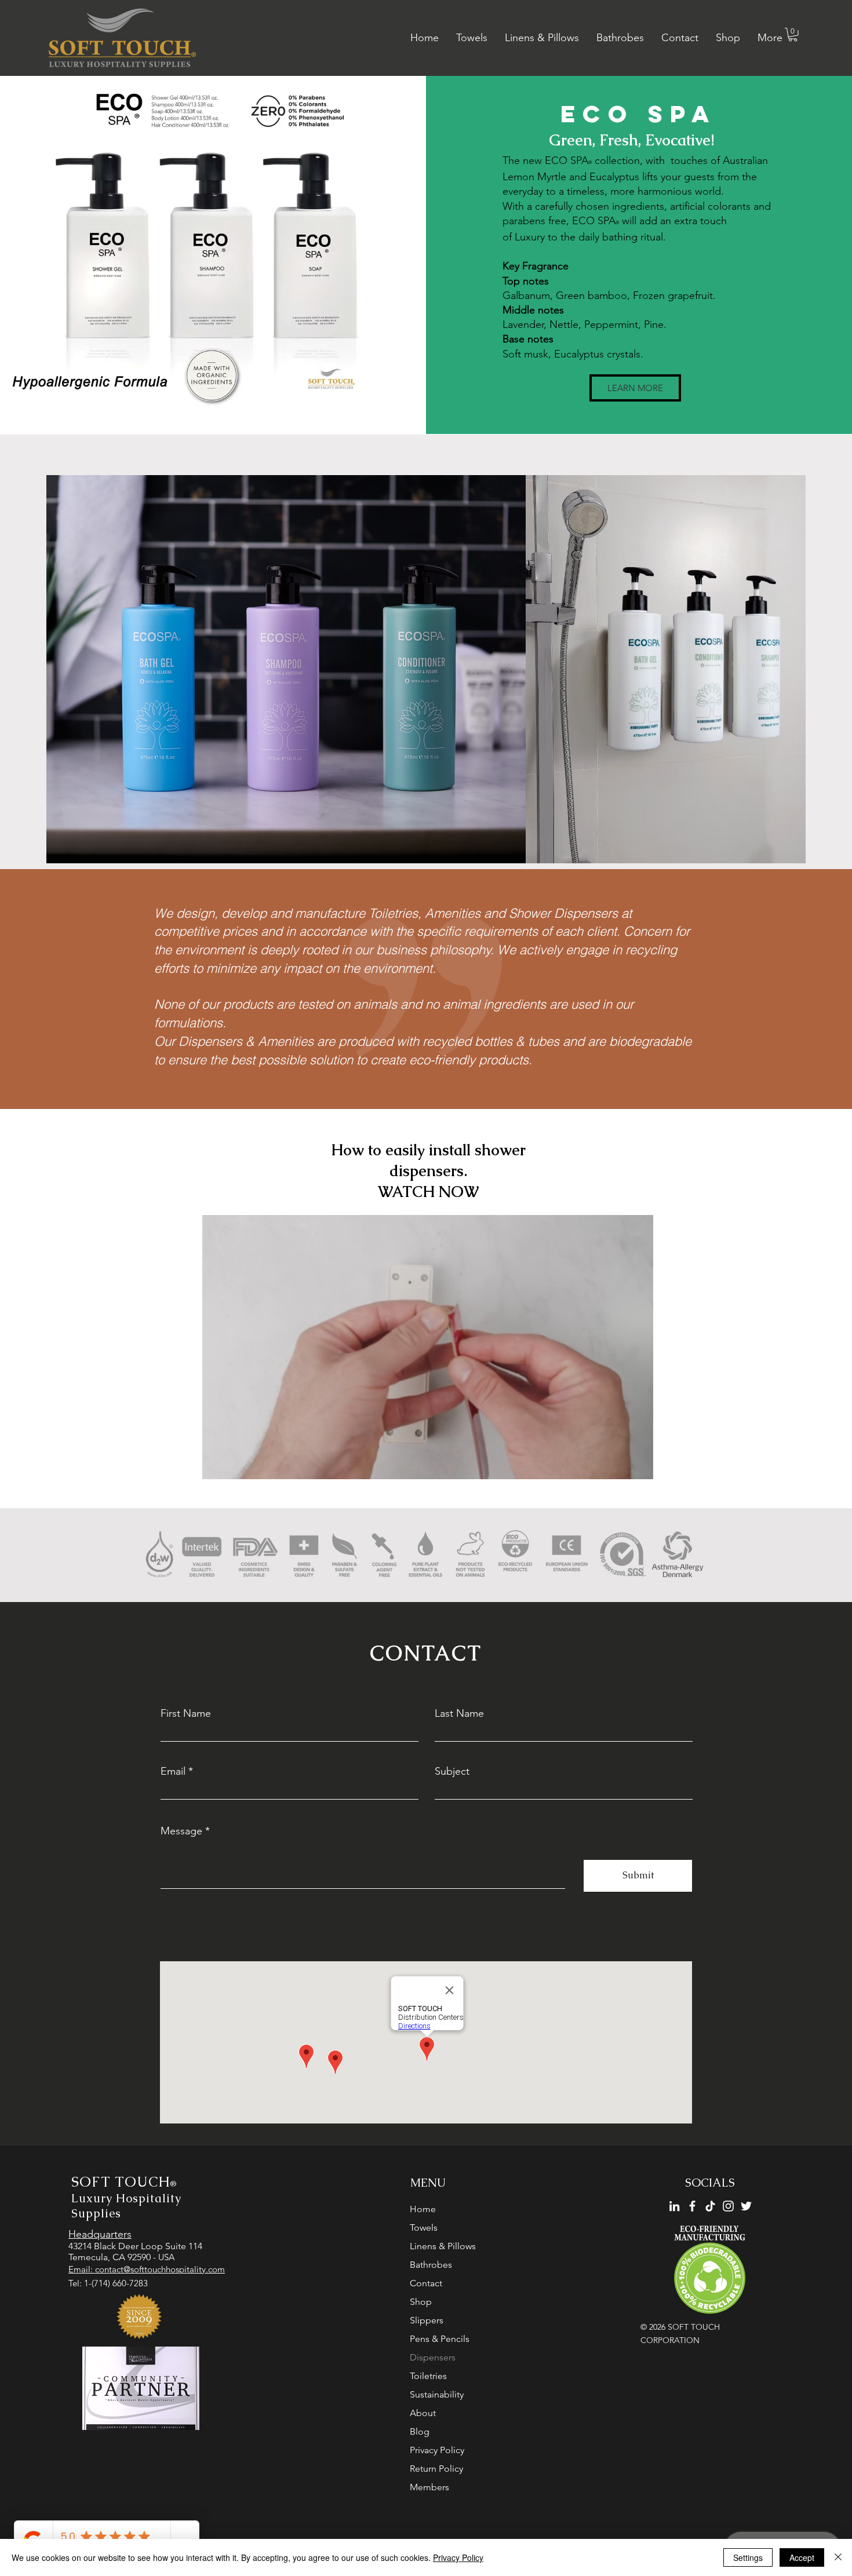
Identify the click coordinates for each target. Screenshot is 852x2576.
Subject (452, 1771)
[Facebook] (692, 2206)
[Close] (838, 2557)
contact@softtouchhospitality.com (160, 2269)
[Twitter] (746, 2206)
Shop (421, 2302)
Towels (424, 2227)
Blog (420, 2431)
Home (423, 2209)
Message (181, 1831)
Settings (748, 2557)
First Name (186, 1713)
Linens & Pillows (443, 2246)
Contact (426, 2283)
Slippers (427, 2320)
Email (173, 1771)
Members (429, 2487)
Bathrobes (431, 2265)
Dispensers (433, 2357)
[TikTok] (710, 2206)
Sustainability (437, 2394)
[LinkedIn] (674, 2206)
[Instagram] (728, 2206)
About (423, 2413)
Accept (802, 2557)
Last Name (459, 1713)
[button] (793, 35)
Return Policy (436, 2469)
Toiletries (428, 2376)
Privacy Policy (437, 2450)
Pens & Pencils (440, 2339)
